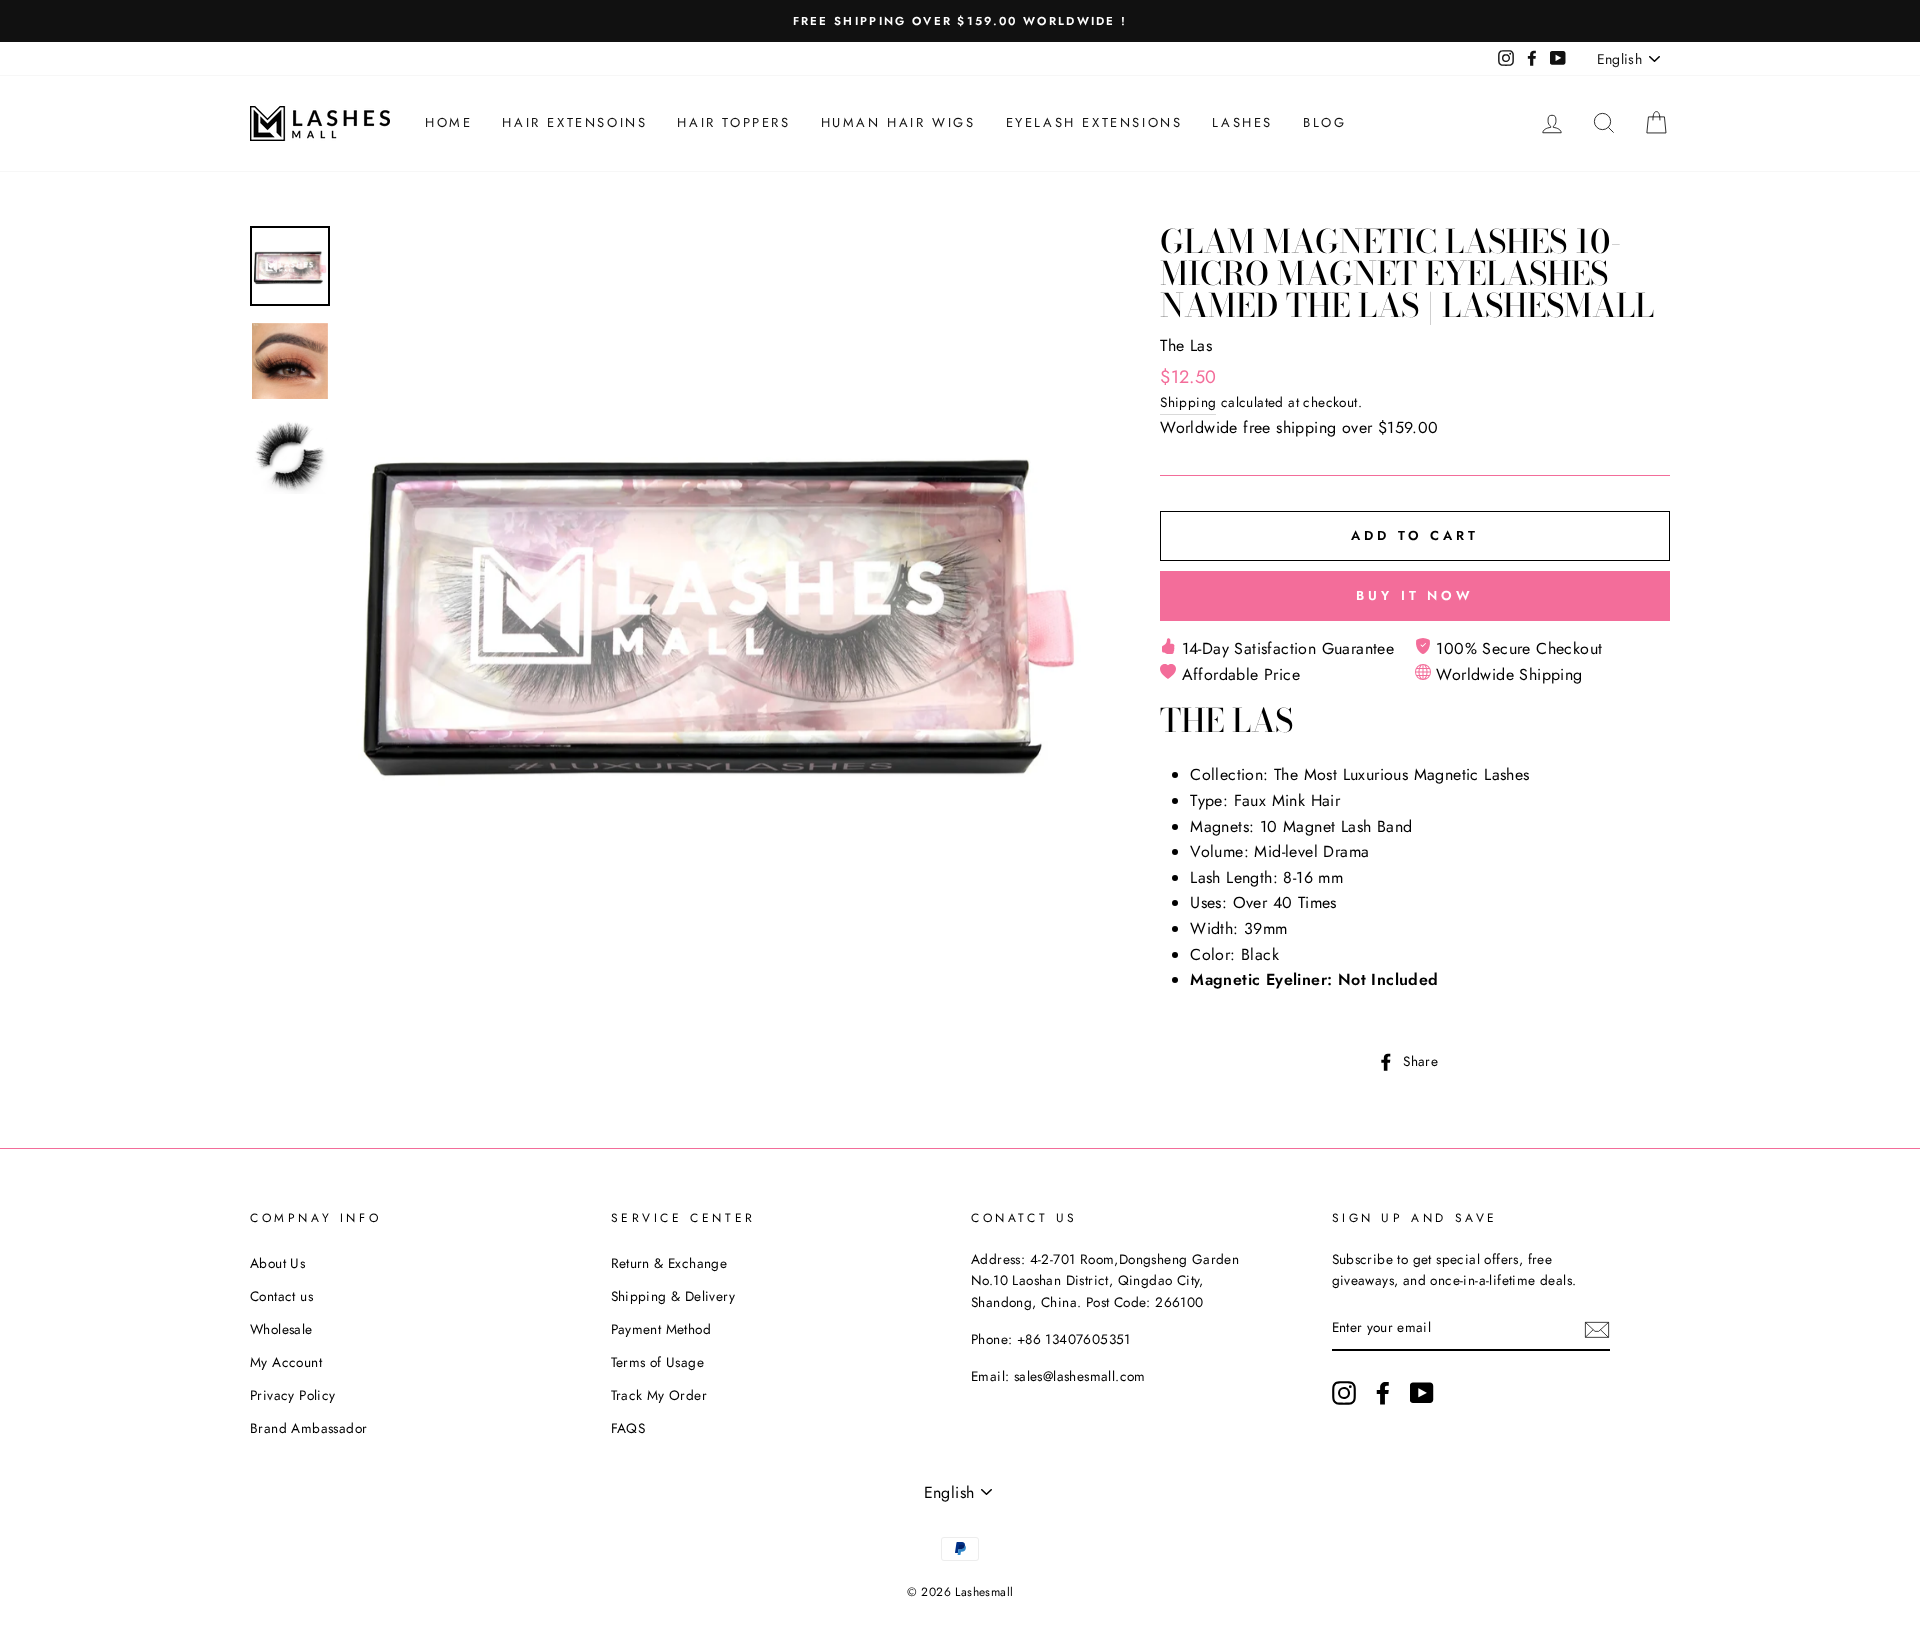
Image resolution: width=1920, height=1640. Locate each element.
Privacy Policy (293, 1395)
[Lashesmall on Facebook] (1383, 1393)
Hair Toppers (733, 122)
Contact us (281, 1296)
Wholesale (281, 1329)
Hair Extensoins (574, 122)
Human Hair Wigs (898, 122)
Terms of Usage (658, 1362)
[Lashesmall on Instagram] (1344, 1393)
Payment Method (661, 1329)
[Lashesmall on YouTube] (1422, 1393)
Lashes (1242, 122)
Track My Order (659, 1395)
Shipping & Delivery (673, 1296)
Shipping (1188, 402)
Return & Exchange (669, 1263)
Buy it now (1415, 595)
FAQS (628, 1428)
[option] (960, 21)
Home (448, 122)
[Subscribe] (1597, 1329)
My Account (286, 1362)
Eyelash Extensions (1094, 122)
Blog (1324, 122)
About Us (277, 1263)
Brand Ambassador (308, 1428)
